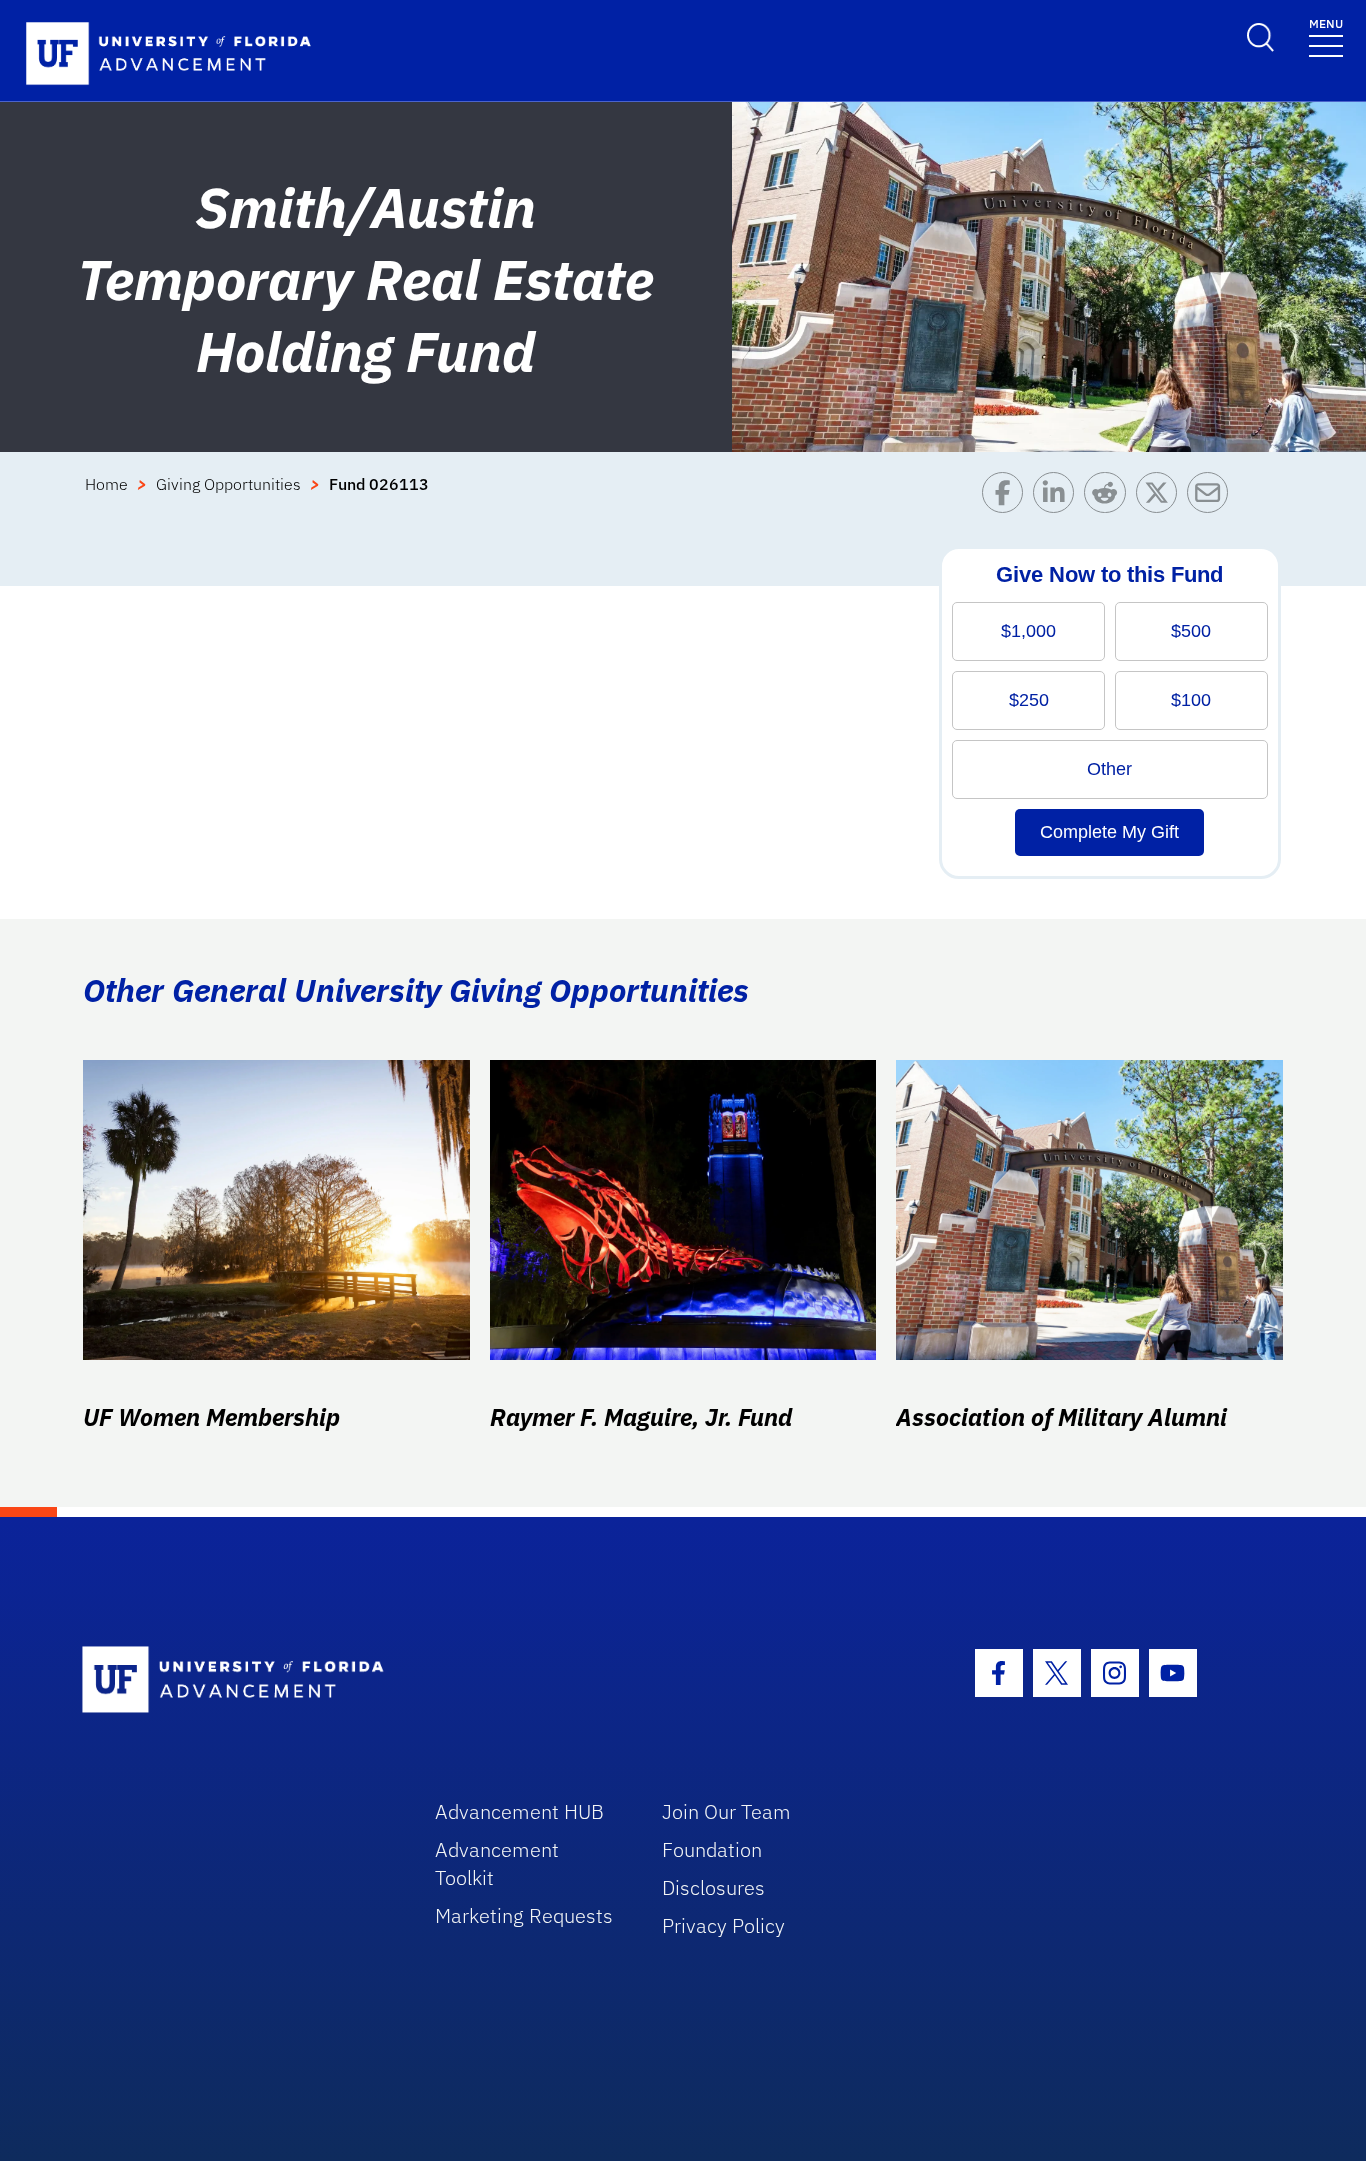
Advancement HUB (519, 1811)
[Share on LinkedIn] (1058, 497)
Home (106, 484)
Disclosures (713, 1887)
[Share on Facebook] (1007, 497)
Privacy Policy (723, 1925)
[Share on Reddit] (1109, 497)
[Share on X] (1161, 497)
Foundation (712, 1849)
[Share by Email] (1212, 497)
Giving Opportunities (228, 484)
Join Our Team (726, 1811)
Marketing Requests (524, 1915)
